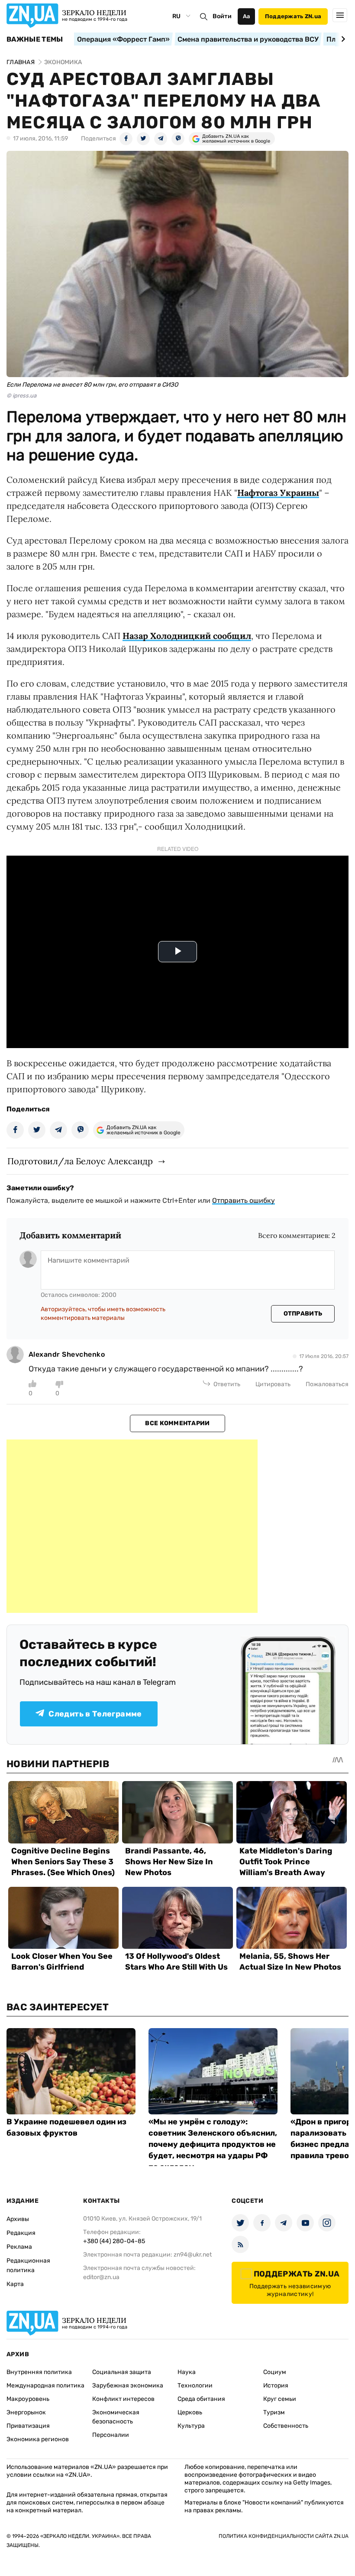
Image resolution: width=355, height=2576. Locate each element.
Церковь (190, 2412)
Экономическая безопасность (116, 2417)
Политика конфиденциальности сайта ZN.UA (284, 2536)
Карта (15, 2284)
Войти (222, 16)
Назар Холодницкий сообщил (187, 636)
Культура (191, 2426)
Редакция (21, 2233)
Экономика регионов (38, 2439)
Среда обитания (201, 2399)
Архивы (18, 2219)
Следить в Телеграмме (95, 1714)
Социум (275, 2372)
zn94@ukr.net (193, 2255)
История (276, 2385)
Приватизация (28, 2426)
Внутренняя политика (39, 2372)
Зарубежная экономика (128, 2385)
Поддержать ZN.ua (293, 16)
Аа (247, 16)
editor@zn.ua (101, 2277)
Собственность (286, 2426)
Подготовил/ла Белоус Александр (80, 1161)
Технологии (195, 2385)
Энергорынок (26, 2412)
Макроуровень (28, 2399)
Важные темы (35, 39)
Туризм (274, 2412)
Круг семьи (280, 2399)
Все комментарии (177, 1423)
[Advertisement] (132, 1526)
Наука (187, 2372)
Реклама (19, 2247)
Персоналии (111, 2435)
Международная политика (45, 2385)
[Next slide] (342, 39)
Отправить (303, 1314)
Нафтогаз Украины (278, 493)
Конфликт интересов (123, 2399)
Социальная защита (122, 2372)
